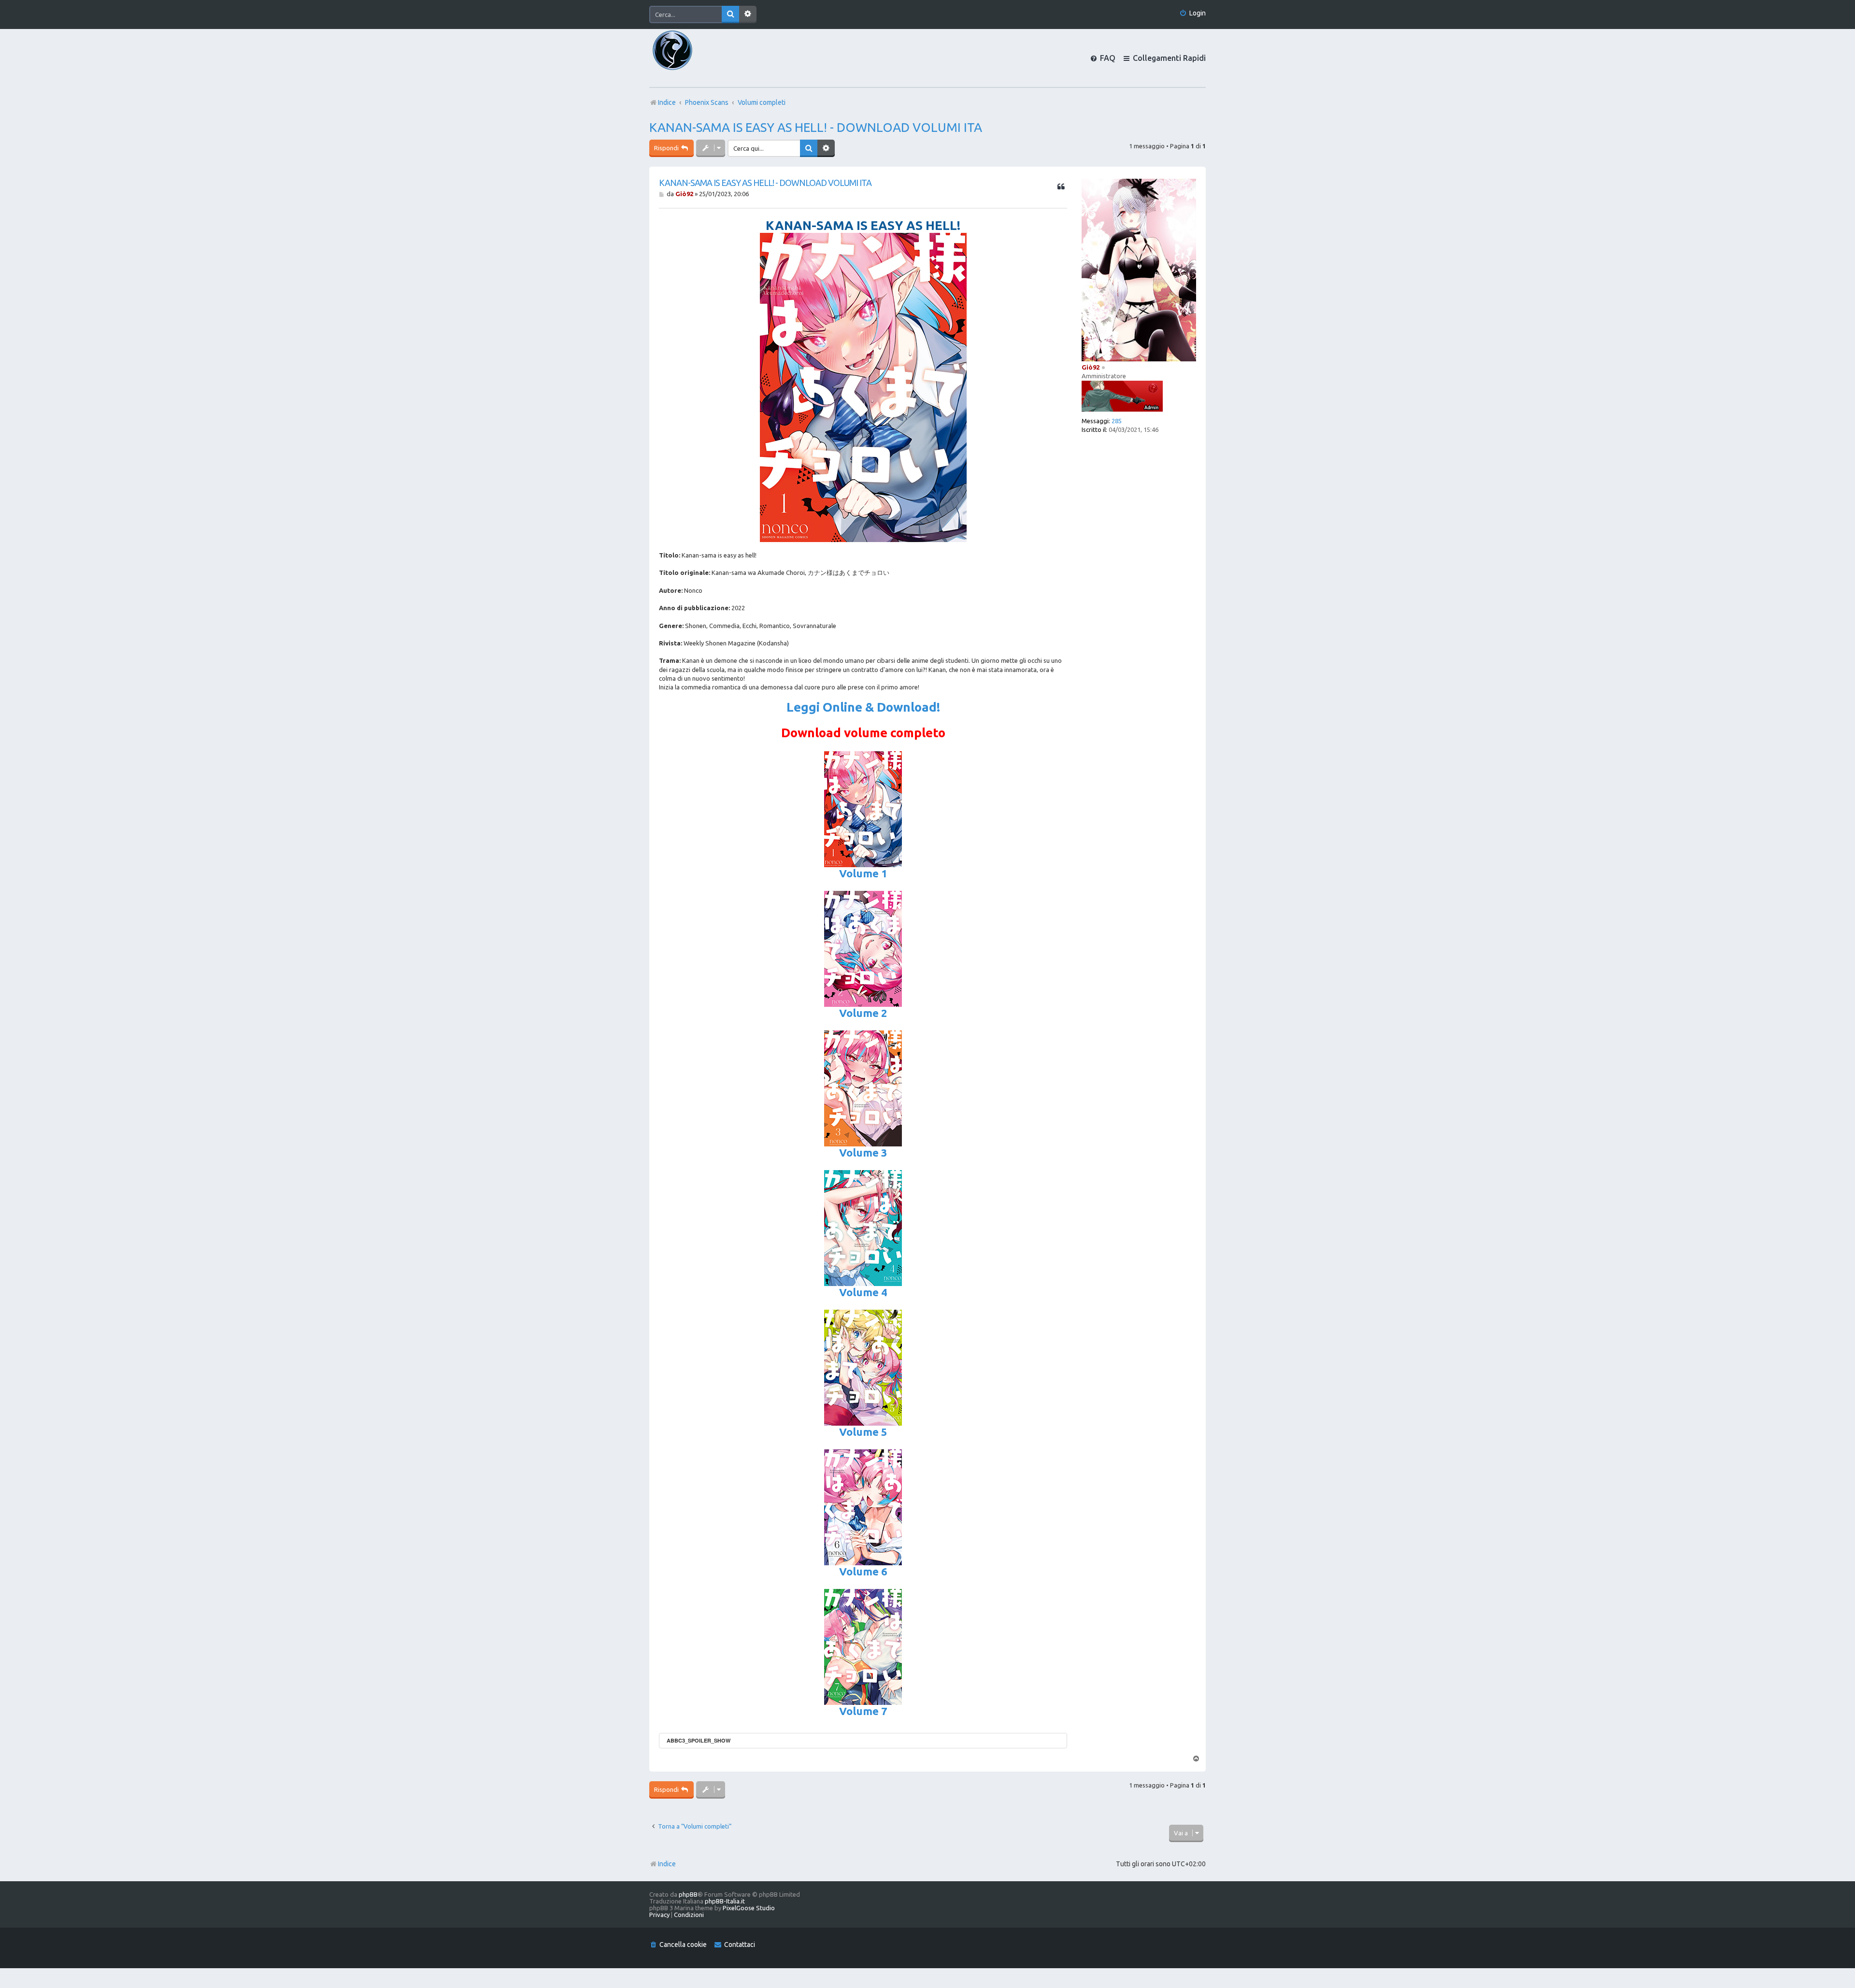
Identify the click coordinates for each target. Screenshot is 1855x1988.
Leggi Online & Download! (863, 707)
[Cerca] (730, 14)
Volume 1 (863, 873)
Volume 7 (863, 1711)
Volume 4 (863, 1292)
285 (1117, 421)
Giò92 (1091, 367)
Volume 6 (863, 1571)
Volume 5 (863, 1432)
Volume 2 (863, 1013)
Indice (667, 1864)
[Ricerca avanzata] (748, 14)
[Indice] (689, 58)
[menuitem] (1192, 13)
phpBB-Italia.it (725, 1901)
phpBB (688, 1894)
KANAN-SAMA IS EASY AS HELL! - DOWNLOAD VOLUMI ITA (816, 127)
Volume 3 (863, 1152)
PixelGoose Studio (749, 1908)
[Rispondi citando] (1061, 187)
